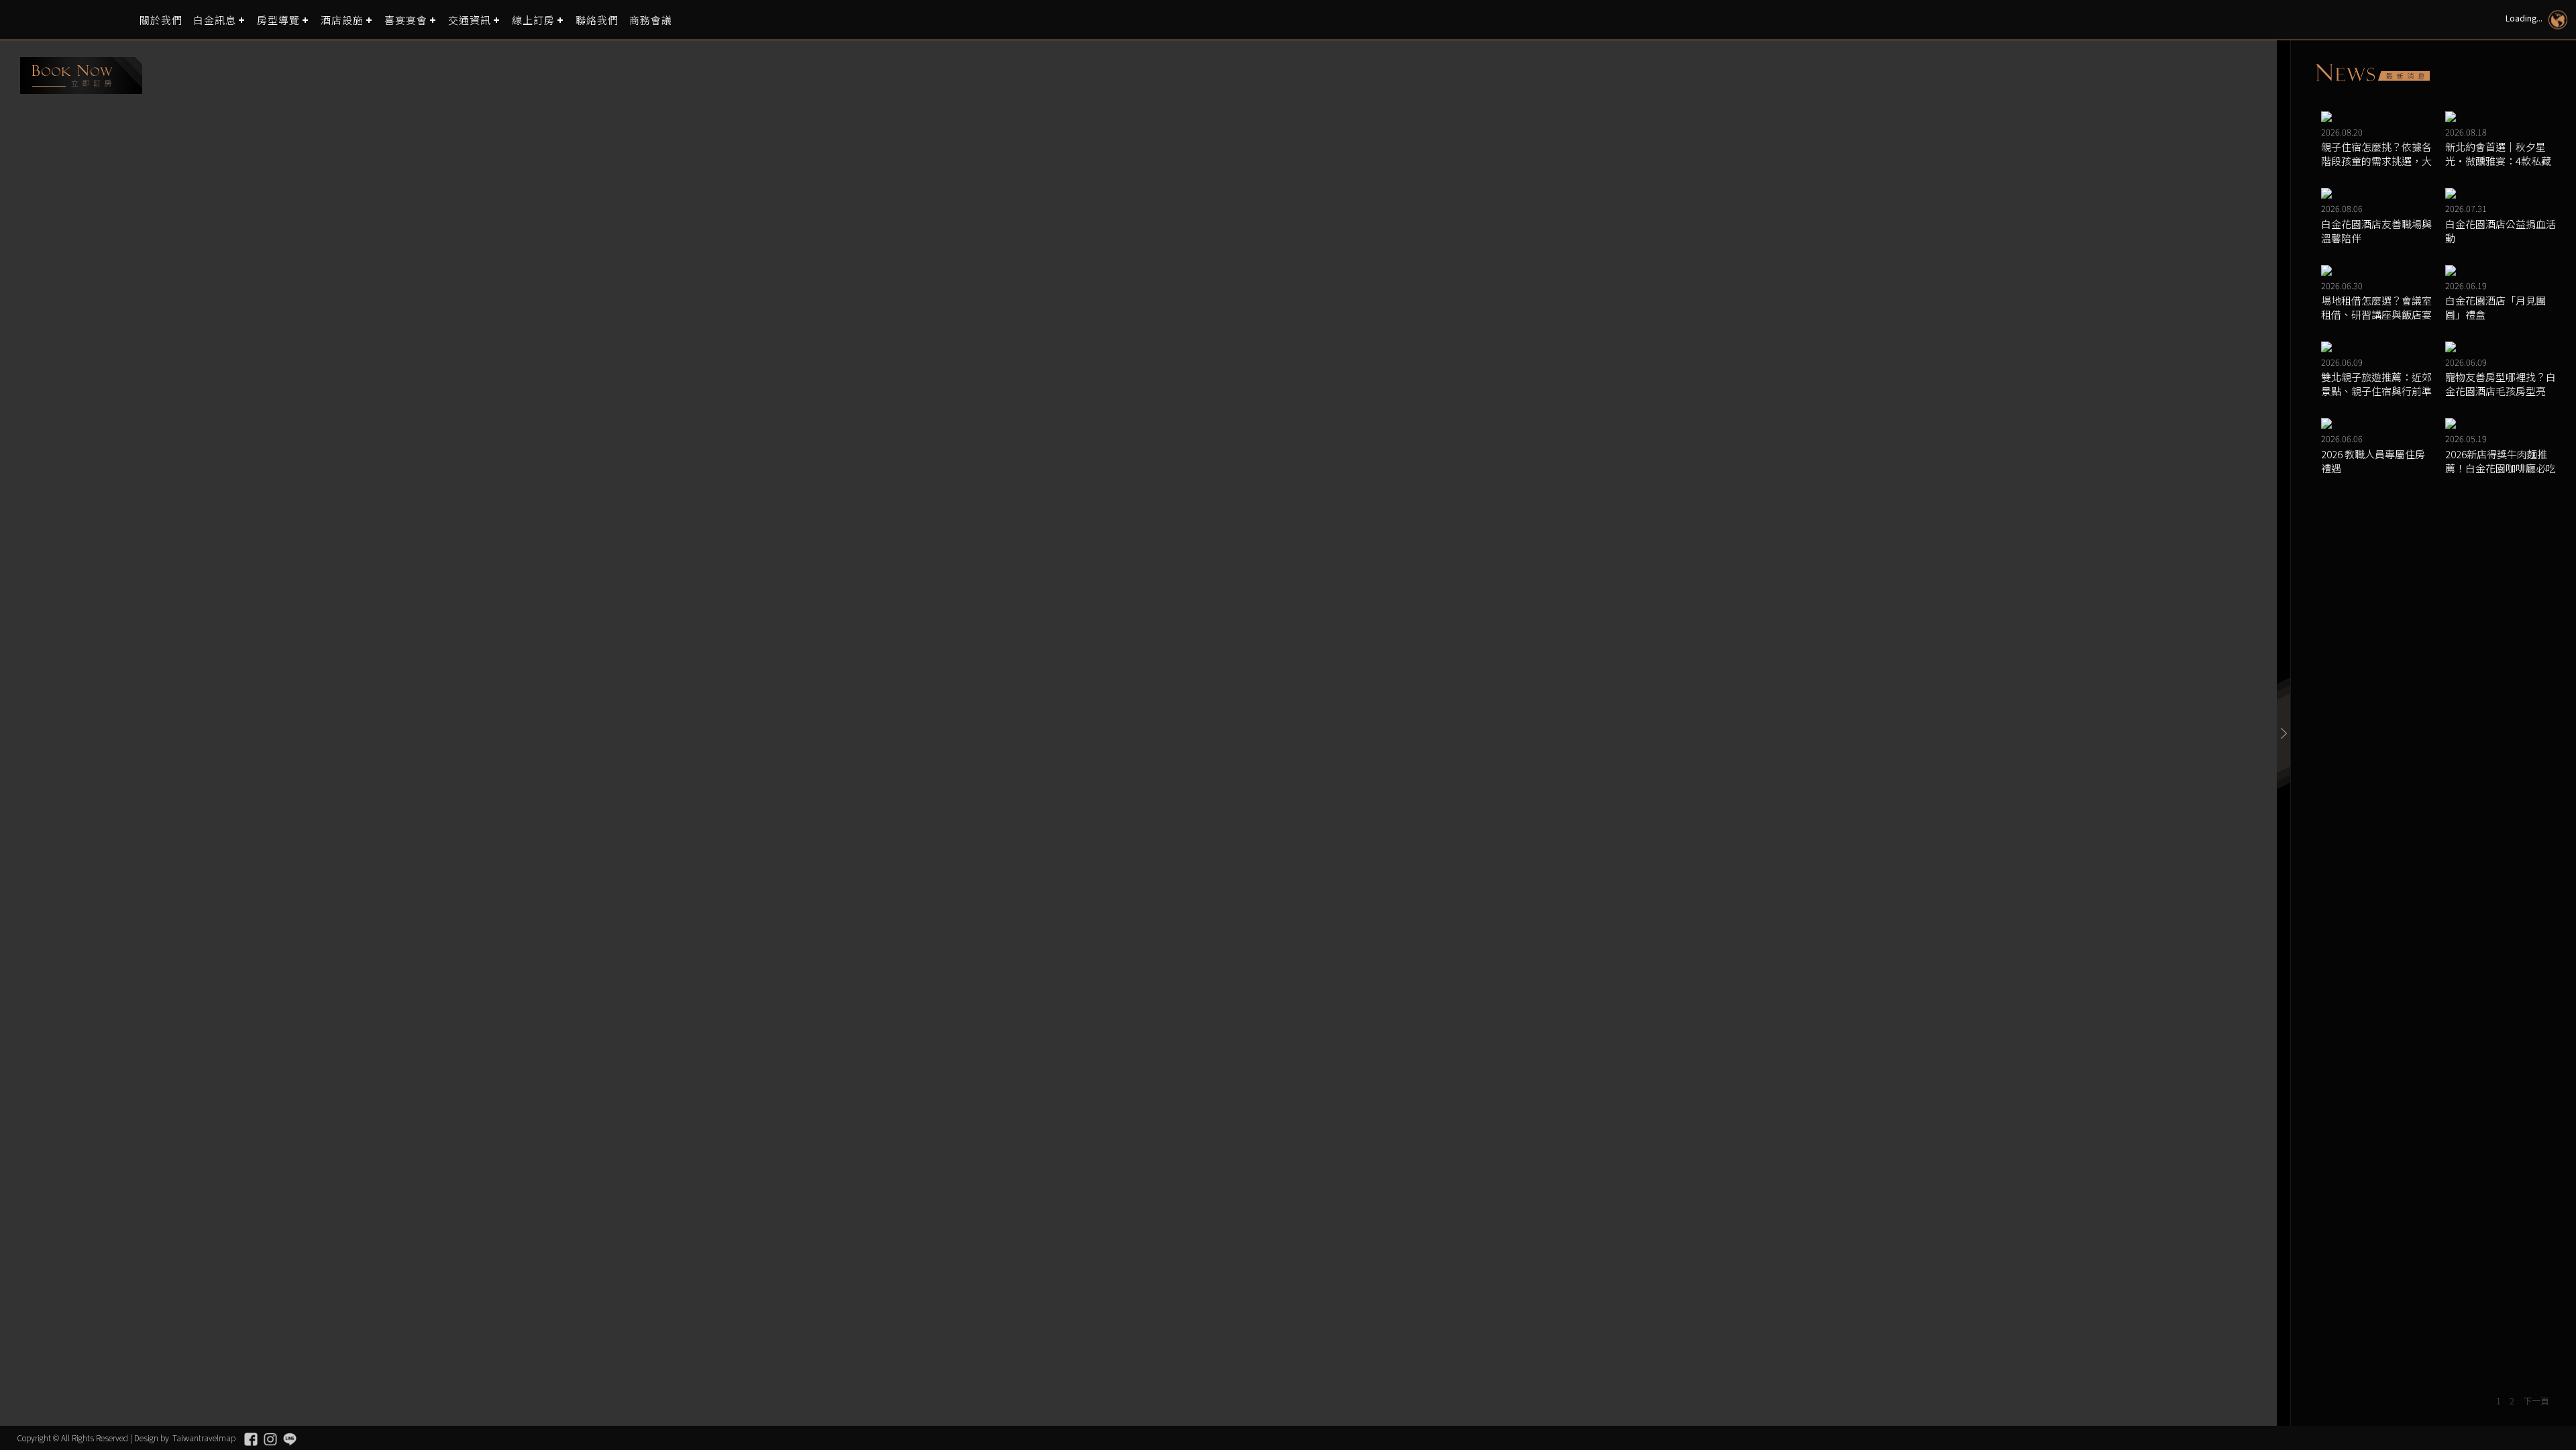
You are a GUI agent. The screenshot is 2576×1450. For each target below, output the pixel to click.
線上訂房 (533, 20)
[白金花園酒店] (70, 20)
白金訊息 (215, 20)
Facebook (251, 1439)
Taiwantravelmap (204, 1438)
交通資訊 (470, 20)
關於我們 (161, 20)
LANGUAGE (2558, 20)
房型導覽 (278, 20)
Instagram (270, 1439)
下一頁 (2536, 1401)
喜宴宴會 (406, 20)
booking (81, 75)
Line (290, 1439)
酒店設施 (342, 20)
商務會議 (651, 20)
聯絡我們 (597, 20)
